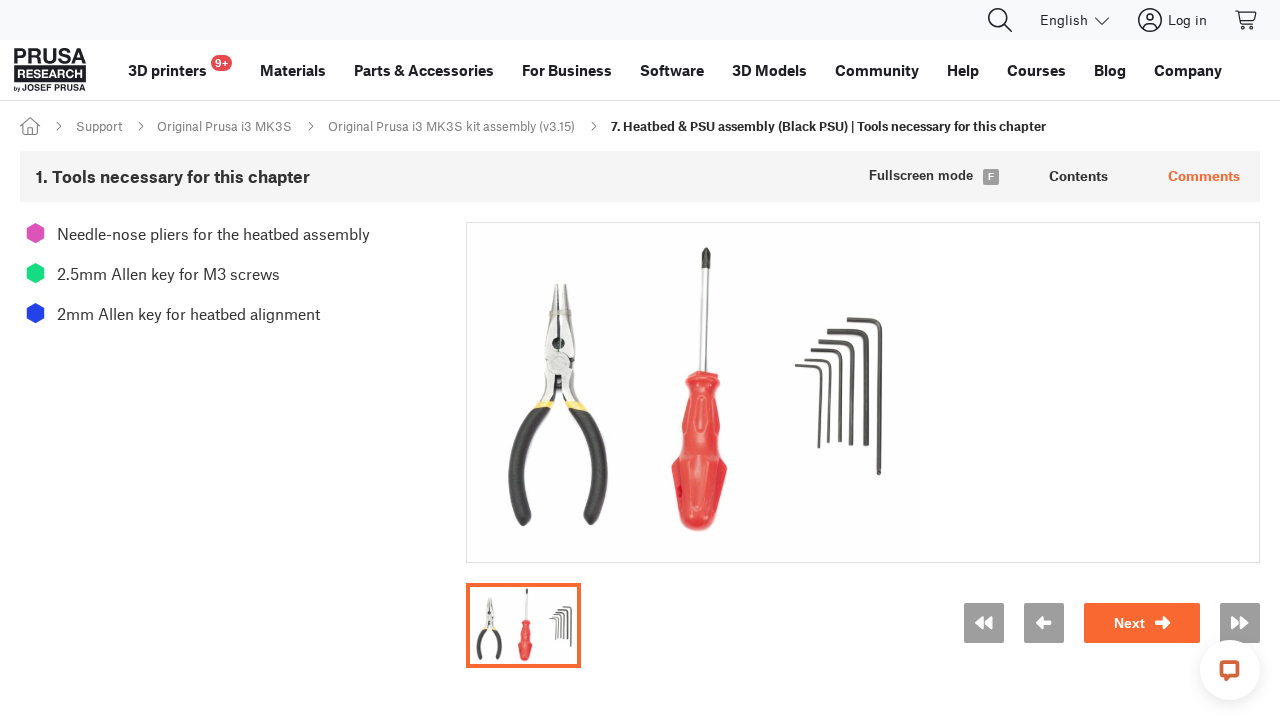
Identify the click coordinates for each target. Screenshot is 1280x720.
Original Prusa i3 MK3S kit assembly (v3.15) (451, 126)
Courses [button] (1036, 70)
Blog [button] (1110, 70)
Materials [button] (293, 70)
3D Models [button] (769, 70)
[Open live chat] (1230, 670)
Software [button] (672, 70)
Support (99, 126)
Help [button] (963, 70)
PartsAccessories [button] (424, 70)
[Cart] (1247, 20)
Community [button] (877, 70)
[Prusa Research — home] (50, 70)
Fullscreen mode (921, 175)
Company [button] (1188, 70)
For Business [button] (567, 70)
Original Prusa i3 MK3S (224, 126)
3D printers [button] (178, 67)
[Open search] (1000, 20)
